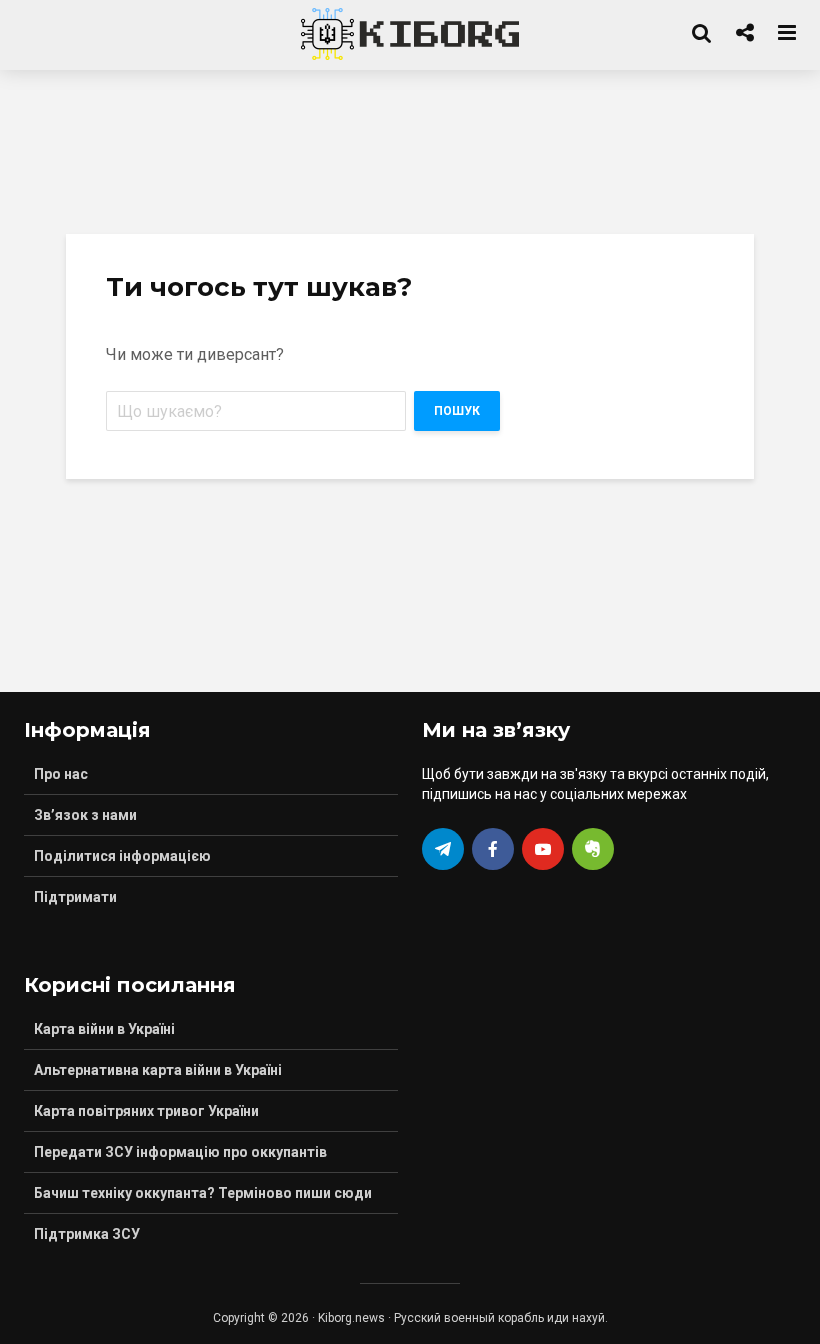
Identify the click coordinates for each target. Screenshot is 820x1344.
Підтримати (75, 897)
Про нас (61, 774)
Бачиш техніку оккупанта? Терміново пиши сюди (203, 1193)
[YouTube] (543, 849)
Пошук (457, 411)
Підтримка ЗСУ (87, 1234)
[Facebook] (493, 849)
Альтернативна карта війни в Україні (158, 1070)
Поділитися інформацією (122, 856)
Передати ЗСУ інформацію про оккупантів (180, 1152)
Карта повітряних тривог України (146, 1111)
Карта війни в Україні (104, 1029)
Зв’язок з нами (85, 815)
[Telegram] (443, 849)
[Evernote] (593, 849)
